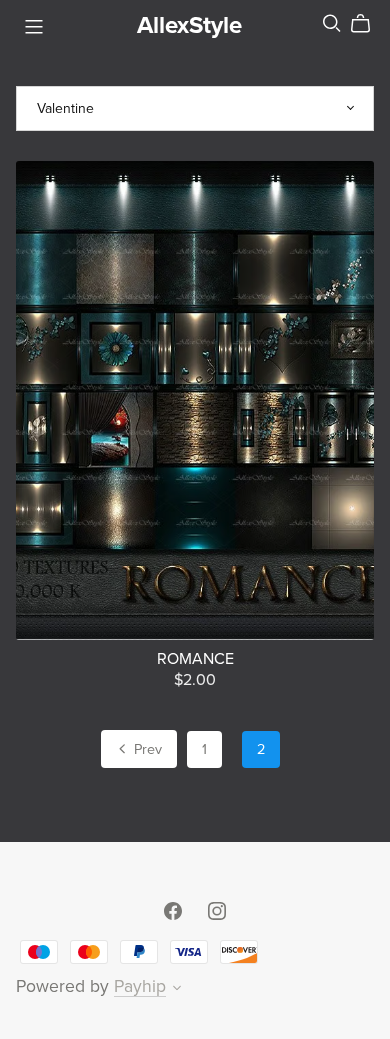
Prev (146, 749)
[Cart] (368, 24)
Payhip (140, 986)
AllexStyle (189, 25)
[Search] (332, 23)
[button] (177, 990)
